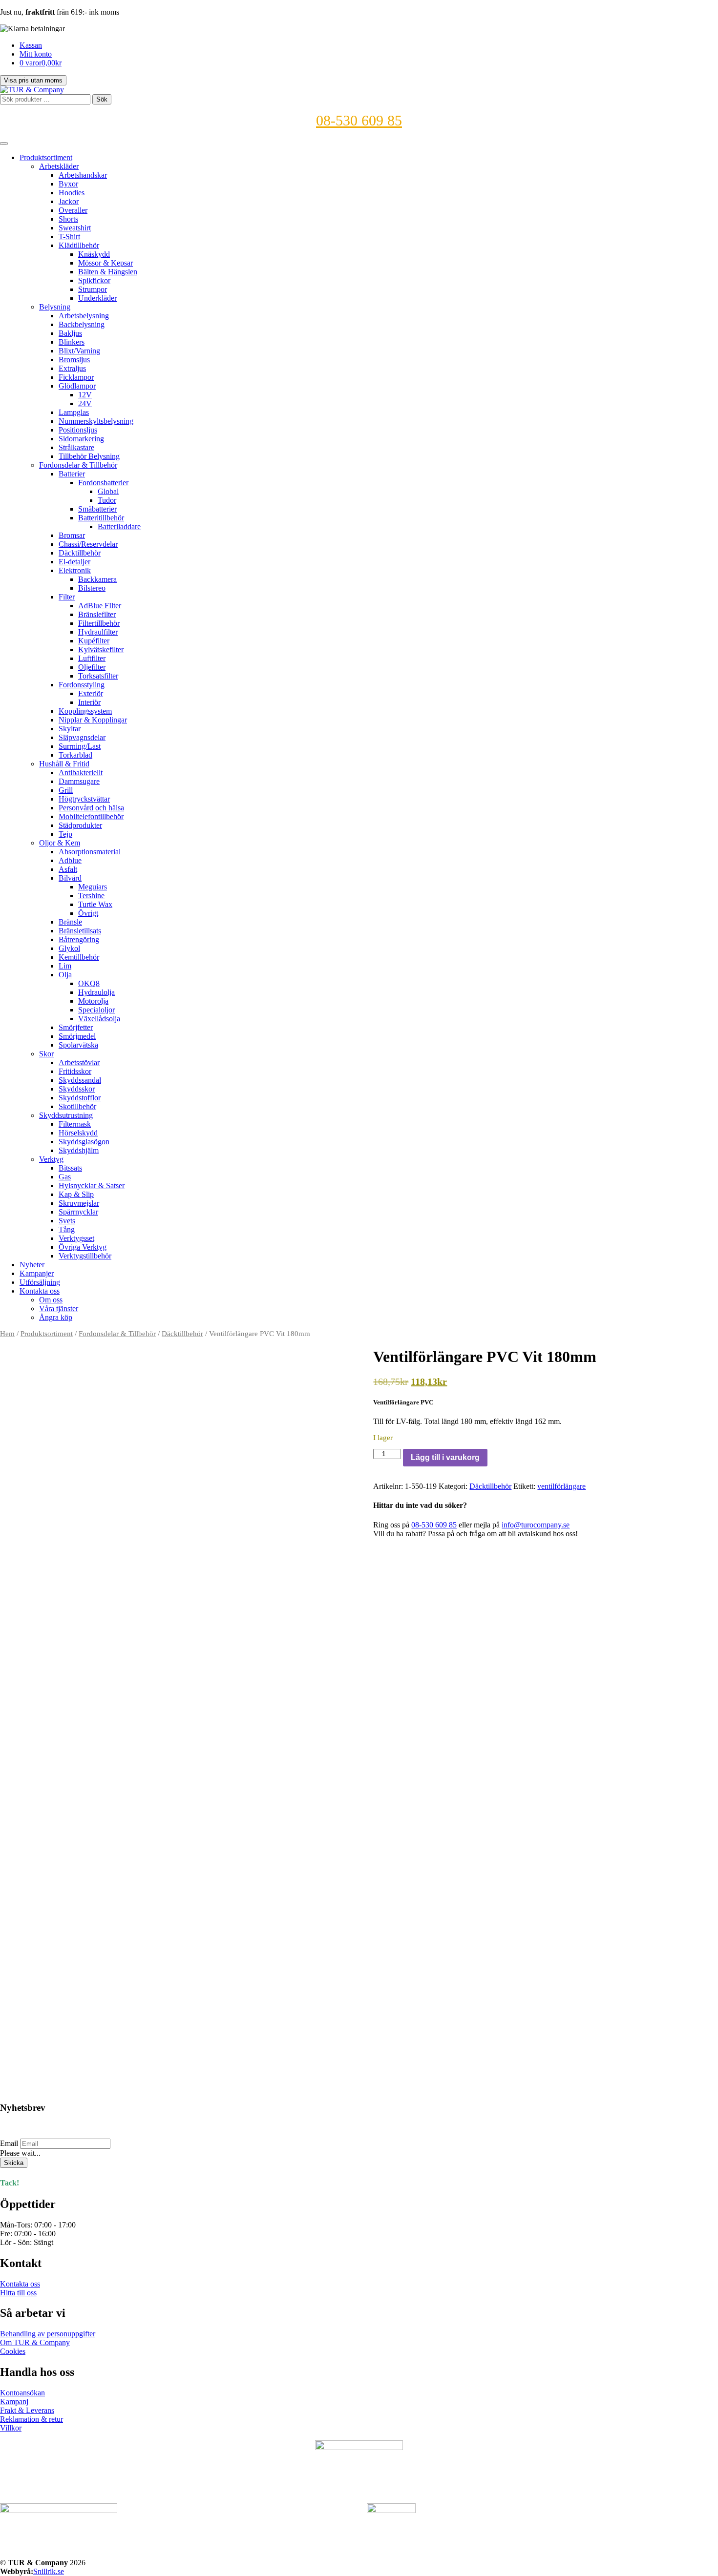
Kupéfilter (94, 641)
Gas (65, 1177)
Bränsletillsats (80, 931)
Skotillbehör (77, 1106)
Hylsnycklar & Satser (92, 1185)
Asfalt (68, 869)
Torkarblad (75, 755)
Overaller (73, 210)
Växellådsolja (99, 1019)
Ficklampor (76, 377)
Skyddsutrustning (66, 1115)
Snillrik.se (49, 2571)
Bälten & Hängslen (108, 272)
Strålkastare (76, 447)
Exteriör (91, 693)
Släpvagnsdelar (82, 737)
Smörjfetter (76, 1027)
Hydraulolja (96, 992)
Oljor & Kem (60, 843)
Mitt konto (36, 54)
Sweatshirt (75, 228)
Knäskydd (94, 254)
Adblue (70, 860)
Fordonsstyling (82, 685)
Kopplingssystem (85, 711)
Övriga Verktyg (83, 1247)
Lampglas (74, 412)
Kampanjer (37, 1273)
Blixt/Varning (79, 351)
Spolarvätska (78, 1045)
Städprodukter (80, 825)
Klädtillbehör (79, 245)
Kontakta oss (40, 1291)
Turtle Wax (95, 904)
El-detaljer (74, 562)
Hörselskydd (78, 1133)
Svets (67, 1221)
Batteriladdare (119, 526)
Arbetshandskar (83, 175)
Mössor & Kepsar (106, 263)
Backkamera (97, 579)
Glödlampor (77, 386)
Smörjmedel (77, 1036)
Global (108, 491)
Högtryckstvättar (84, 799)
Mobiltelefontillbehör (91, 816)
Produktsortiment (46, 157)
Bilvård (70, 878)
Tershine (91, 896)
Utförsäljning (40, 1282)
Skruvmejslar (79, 1203)
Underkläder (97, 298)
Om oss (51, 1300)
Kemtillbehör (79, 957)
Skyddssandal (80, 1080)
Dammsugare (79, 781)
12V (85, 395)
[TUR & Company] (32, 90)
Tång (67, 1229)
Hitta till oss (18, 2293)
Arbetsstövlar (79, 1062)
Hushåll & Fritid (64, 764)
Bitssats (70, 1168)
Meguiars (93, 887)
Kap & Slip (76, 1194)
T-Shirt (69, 237)
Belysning (55, 307)
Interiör (89, 702)
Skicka (14, 2163)
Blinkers (72, 342)
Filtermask (75, 1124)
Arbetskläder (59, 166)
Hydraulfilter (98, 632)
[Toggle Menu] (4, 144)
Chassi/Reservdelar (88, 544)
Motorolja (93, 1001)
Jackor (69, 201)
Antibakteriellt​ (81, 773)
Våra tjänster (59, 1309)
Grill (66, 790)
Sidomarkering (81, 439)
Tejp (65, 834)
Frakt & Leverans (27, 2410)
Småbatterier (97, 509)
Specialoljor (96, 1010)
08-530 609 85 (359, 120)
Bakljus (70, 333)
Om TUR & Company (35, 2342)
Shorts (68, 219)
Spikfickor (94, 280)
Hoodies (72, 193)
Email (9, 2143)
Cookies (13, 2351)
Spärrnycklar (78, 1212)
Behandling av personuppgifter (48, 2334)
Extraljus (72, 368)
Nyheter (32, 1265)
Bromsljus (74, 360)
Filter (67, 597)
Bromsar (72, 535)
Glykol (69, 948)
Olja (65, 975)
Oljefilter (92, 667)
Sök (102, 99)
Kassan (31, 45)
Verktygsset (76, 1238)
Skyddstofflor (80, 1098)
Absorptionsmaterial (90, 852)
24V (85, 403)
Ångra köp (56, 1317)
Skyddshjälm (79, 1150)
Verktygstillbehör (85, 1256)
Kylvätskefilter (101, 649)
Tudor (107, 500)
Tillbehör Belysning (89, 456)
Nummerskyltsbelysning (96, 421)
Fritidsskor (75, 1071)
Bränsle (70, 922)
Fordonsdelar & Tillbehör (78, 465)
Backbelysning (82, 324)
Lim (65, 966)
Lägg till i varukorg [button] (40, 2061)
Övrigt (88, 913)
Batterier (72, 474)
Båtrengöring (79, 939)
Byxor (68, 184)
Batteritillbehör (101, 518)
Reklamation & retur (32, 2419)
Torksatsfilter (98, 676)
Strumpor (93, 289)
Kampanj (14, 2401)
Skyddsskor (77, 1089)
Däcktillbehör (80, 553)
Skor (46, 1054)
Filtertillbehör (99, 623)
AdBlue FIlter (100, 606)
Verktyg (51, 1159)
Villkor (11, 2428)
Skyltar (70, 729)
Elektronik (75, 570)
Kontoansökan (22, 2393)
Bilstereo (92, 588)
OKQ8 (89, 983)
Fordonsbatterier (103, 483)
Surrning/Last (80, 746)
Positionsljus (78, 430)
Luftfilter (92, 658)
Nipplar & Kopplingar (93, 720)
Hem (7, 1334)
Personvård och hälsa (91, 808)
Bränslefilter (97, 614)
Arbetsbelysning (84, 316)
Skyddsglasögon (84, 1142)
